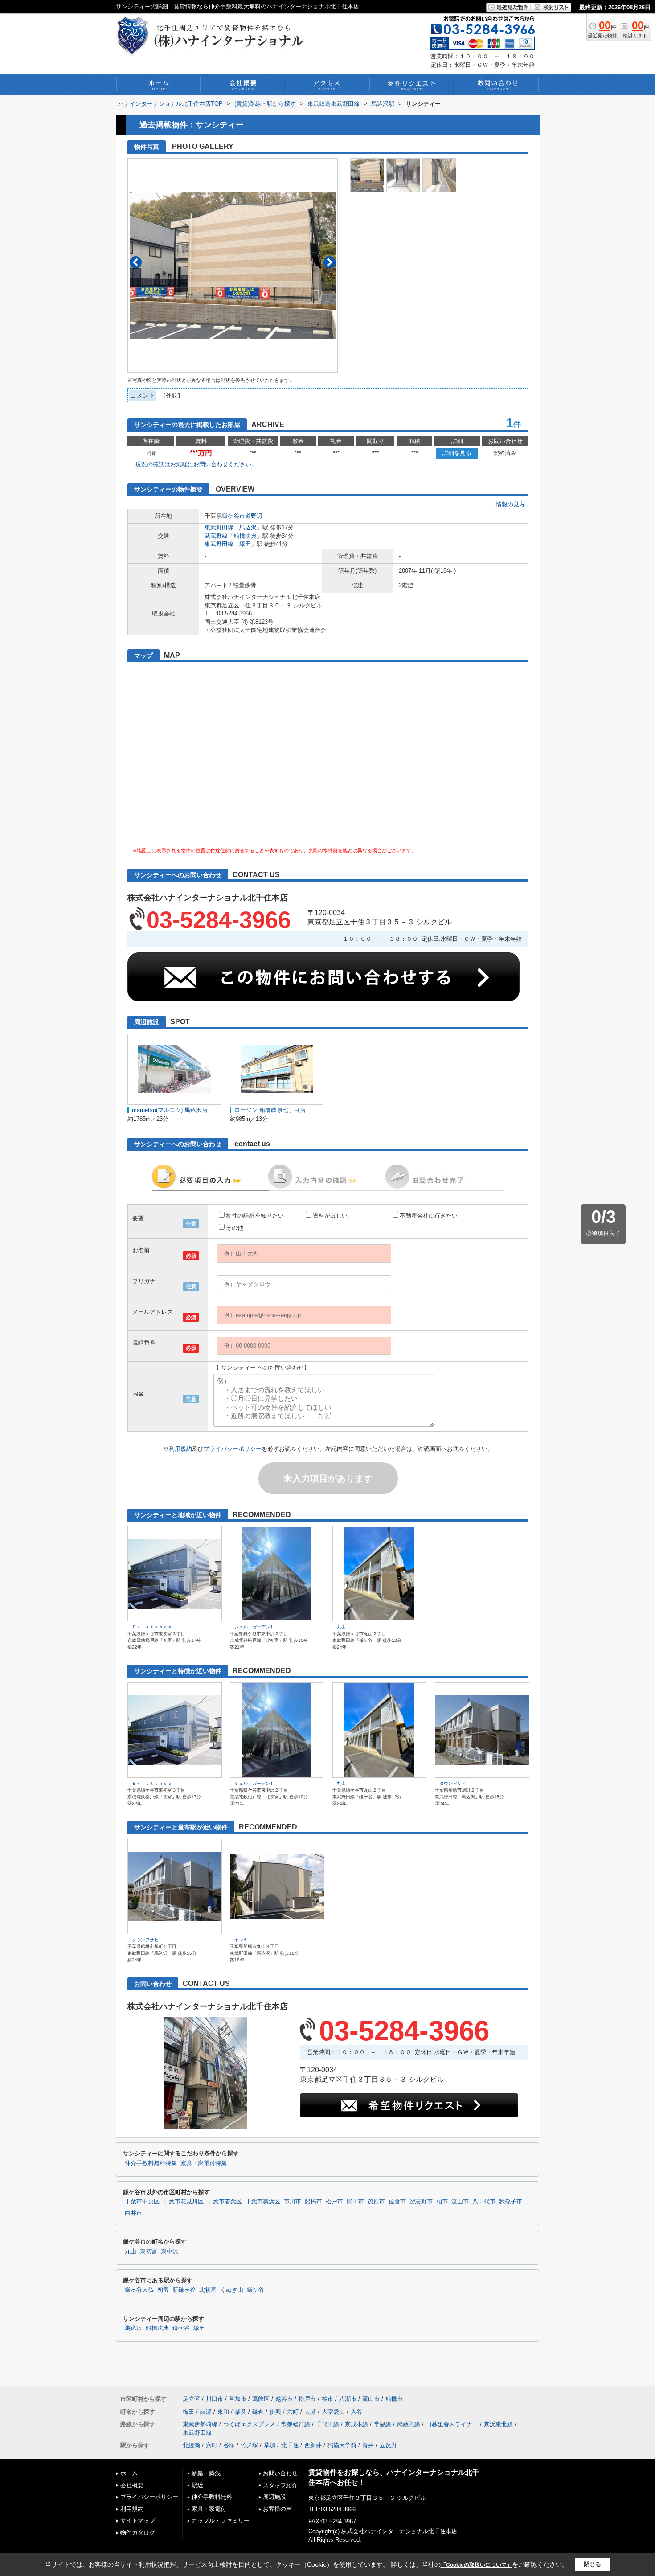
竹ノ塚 (249, 2445)
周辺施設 (274, 2497)
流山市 (460, 2202)
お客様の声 (277, 2509)
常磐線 (383, 2424)
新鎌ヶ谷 (184, 2290)
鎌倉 (258, 2412)
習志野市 (421, 2202)
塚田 (245, 544)
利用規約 (180, 1449)
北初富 (208, 2290)
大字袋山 (333, 2412)
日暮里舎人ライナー (452, 2424)
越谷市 (284, 2399)
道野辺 (254, 516)
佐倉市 (397, 2202)
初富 (163, 2290)
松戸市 (334, 2202)
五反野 (388, 2445)
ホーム (129, 2473)
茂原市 (376, 2202)
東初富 (149, 2252)
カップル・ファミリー (221, 2521)
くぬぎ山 (232, 2290)
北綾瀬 (191, 2445)
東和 (223, 2412)
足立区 (191, 2399)
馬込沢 (248, 527)
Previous (136, 262)
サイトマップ (138, 2521)
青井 (368, 2445)
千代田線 (327, 2424)
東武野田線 (219, 527)
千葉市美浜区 (263, 2202)
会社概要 (132, 2485)
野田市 (355, 2202)
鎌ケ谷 (256, 2290)
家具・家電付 (209, 2509)
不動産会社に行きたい (429, 1216)
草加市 (238, 2399)
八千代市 (484, 2202)
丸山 (341, 1627)
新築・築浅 (206, 2473)
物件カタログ (138, 2533)
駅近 (197, 2485)
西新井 (313, 2445)
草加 (270, 2445)
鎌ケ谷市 (233, 516)
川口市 (215, 2399)
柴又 (241, 2412)
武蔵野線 (216, 536)
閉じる (592, 2564)
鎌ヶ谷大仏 (139, 2290)
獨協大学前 (342, 2445)
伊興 (275, 2412)
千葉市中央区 (142, 2202)
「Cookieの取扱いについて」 (476, 2565)
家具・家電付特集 (204, 2163)
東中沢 (170, 2252)
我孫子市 (511, 2202)
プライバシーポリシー (233, 1449)
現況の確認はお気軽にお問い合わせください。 (196, 464)
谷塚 (229, 2445)
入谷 (356, 2412)
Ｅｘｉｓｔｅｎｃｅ (152, 1627)
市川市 (293, 2202)
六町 (293, 2412)
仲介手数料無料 (212, 2497)
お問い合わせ (280, 2473)
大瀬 (310, 2412)
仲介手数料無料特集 (151, 2163)
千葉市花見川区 (183, 2202)
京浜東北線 (498, 2424)
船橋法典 (245, 536)
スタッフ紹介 (280, 2485)
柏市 (442, 2202)
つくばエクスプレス (249, 2424)
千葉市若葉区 (225, 2202)
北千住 (290, 2445)
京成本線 (356, 2424)
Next (330, 262)
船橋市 (313, 2202)
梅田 (188, 2412)
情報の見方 (510, 504)
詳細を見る (457, 453)
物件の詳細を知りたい (255, 1216)
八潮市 (348, 2399)
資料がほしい (330, 1216)
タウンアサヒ (453, 1783)
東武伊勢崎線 (200, 2424)
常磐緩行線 (296, 2424)
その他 (235, 1228)
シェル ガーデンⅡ (254, 1627)
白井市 (133, 2213)
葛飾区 (261, 2399)
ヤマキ (241, 1940)
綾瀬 (206, 2412)
